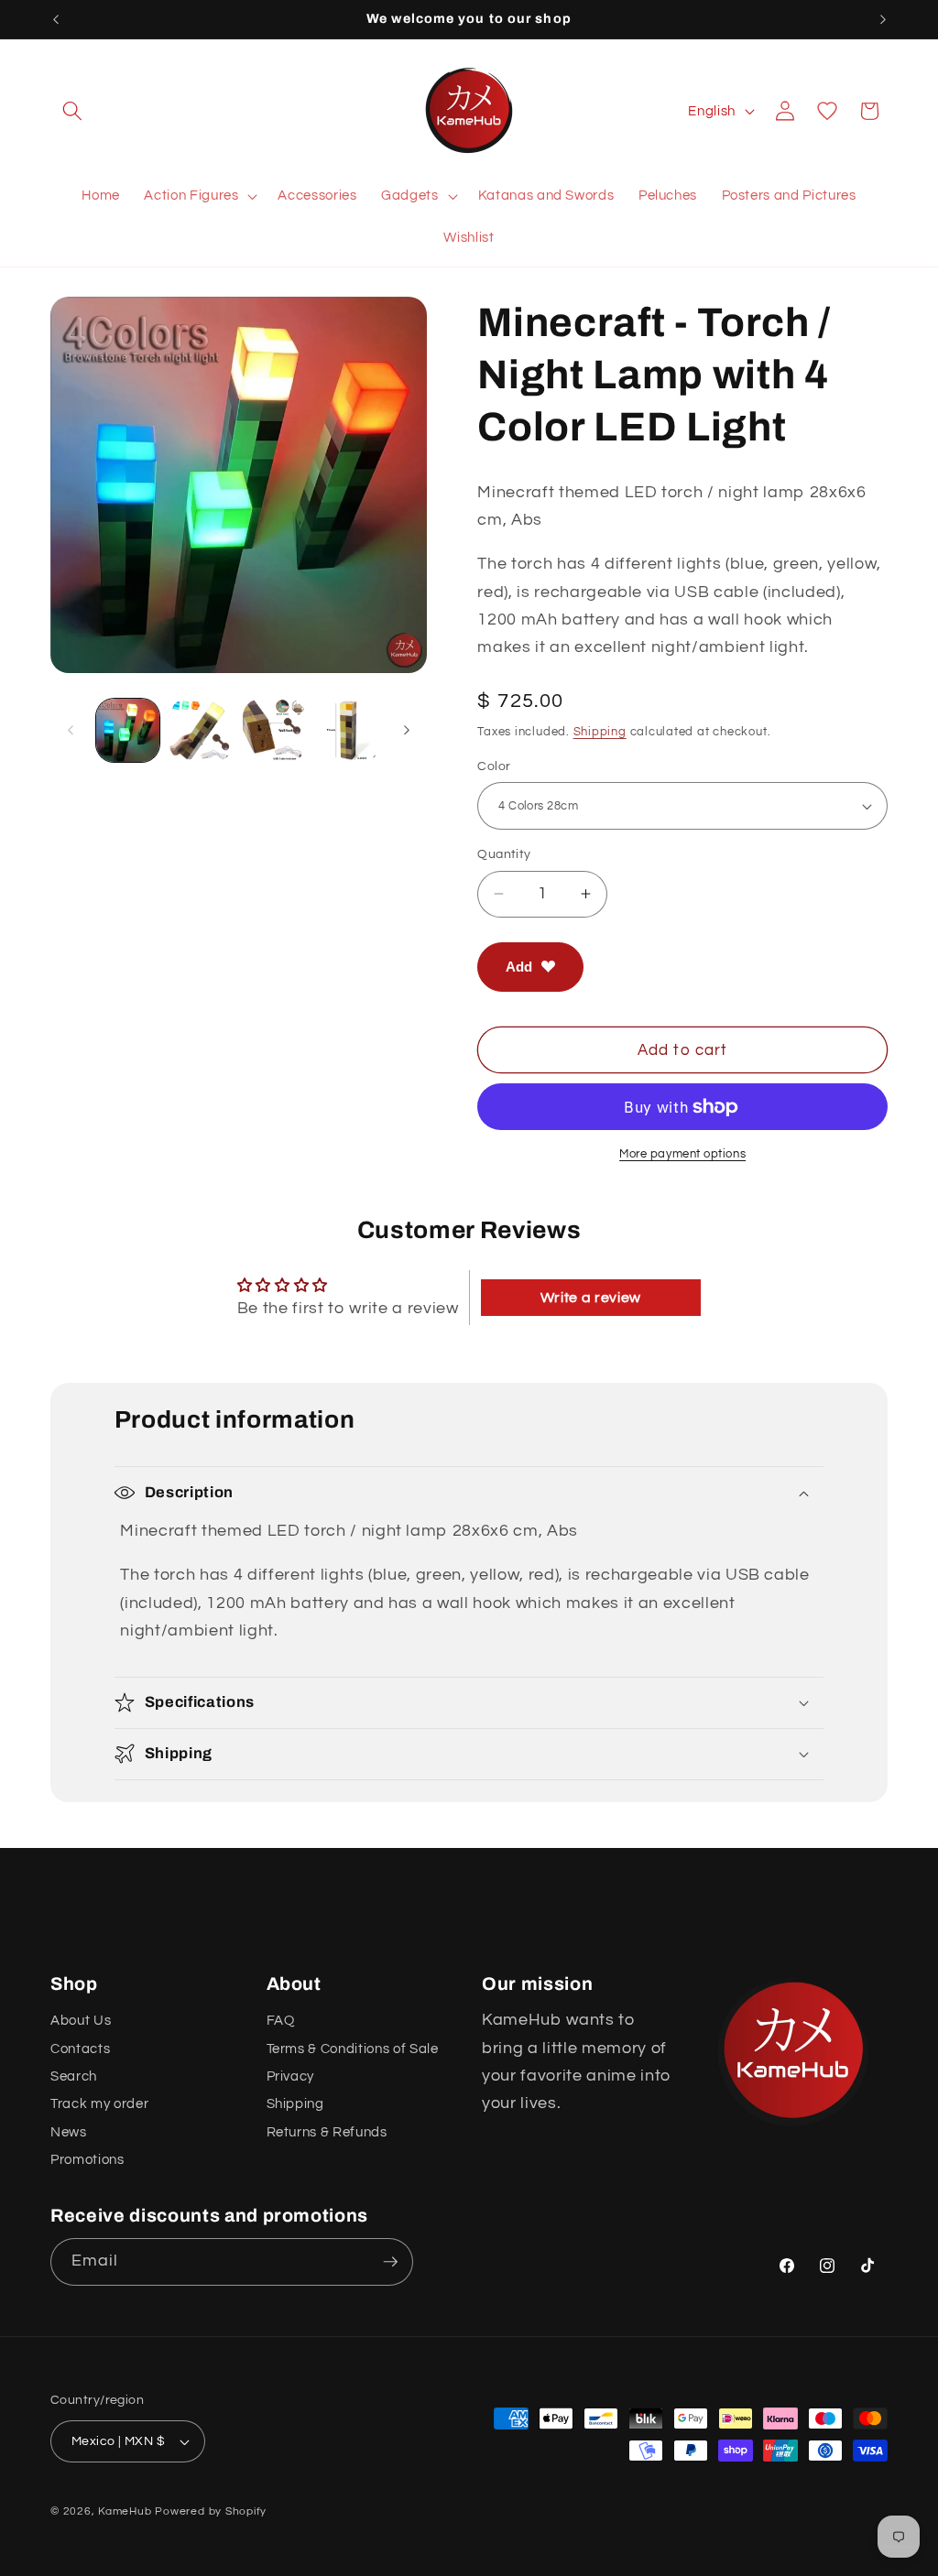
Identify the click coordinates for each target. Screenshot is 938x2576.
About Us (81, 2020)
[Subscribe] (390, 2262)
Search (74, 2076)
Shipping (600, 732)
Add (519, 967)
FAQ (281, 2020)
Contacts (80, 2049)
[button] (72, 111)
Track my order (99, 2103)
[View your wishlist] (827, 111)
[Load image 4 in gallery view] (348, 730)
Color (494, 766)
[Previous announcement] (56, 19)
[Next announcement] (883, 19)
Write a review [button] (591, 1298)
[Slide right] (407, 730)
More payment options (682, 1154)
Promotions (87, 2159)
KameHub (125, 2511)
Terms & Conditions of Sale (353, 2049)
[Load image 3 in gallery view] (274, 730)
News (69, 2132)
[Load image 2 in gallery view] (201, 730)
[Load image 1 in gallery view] (128, 730)
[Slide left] (71, 730)
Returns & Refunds (327, 2132)
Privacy (291, 2076)
